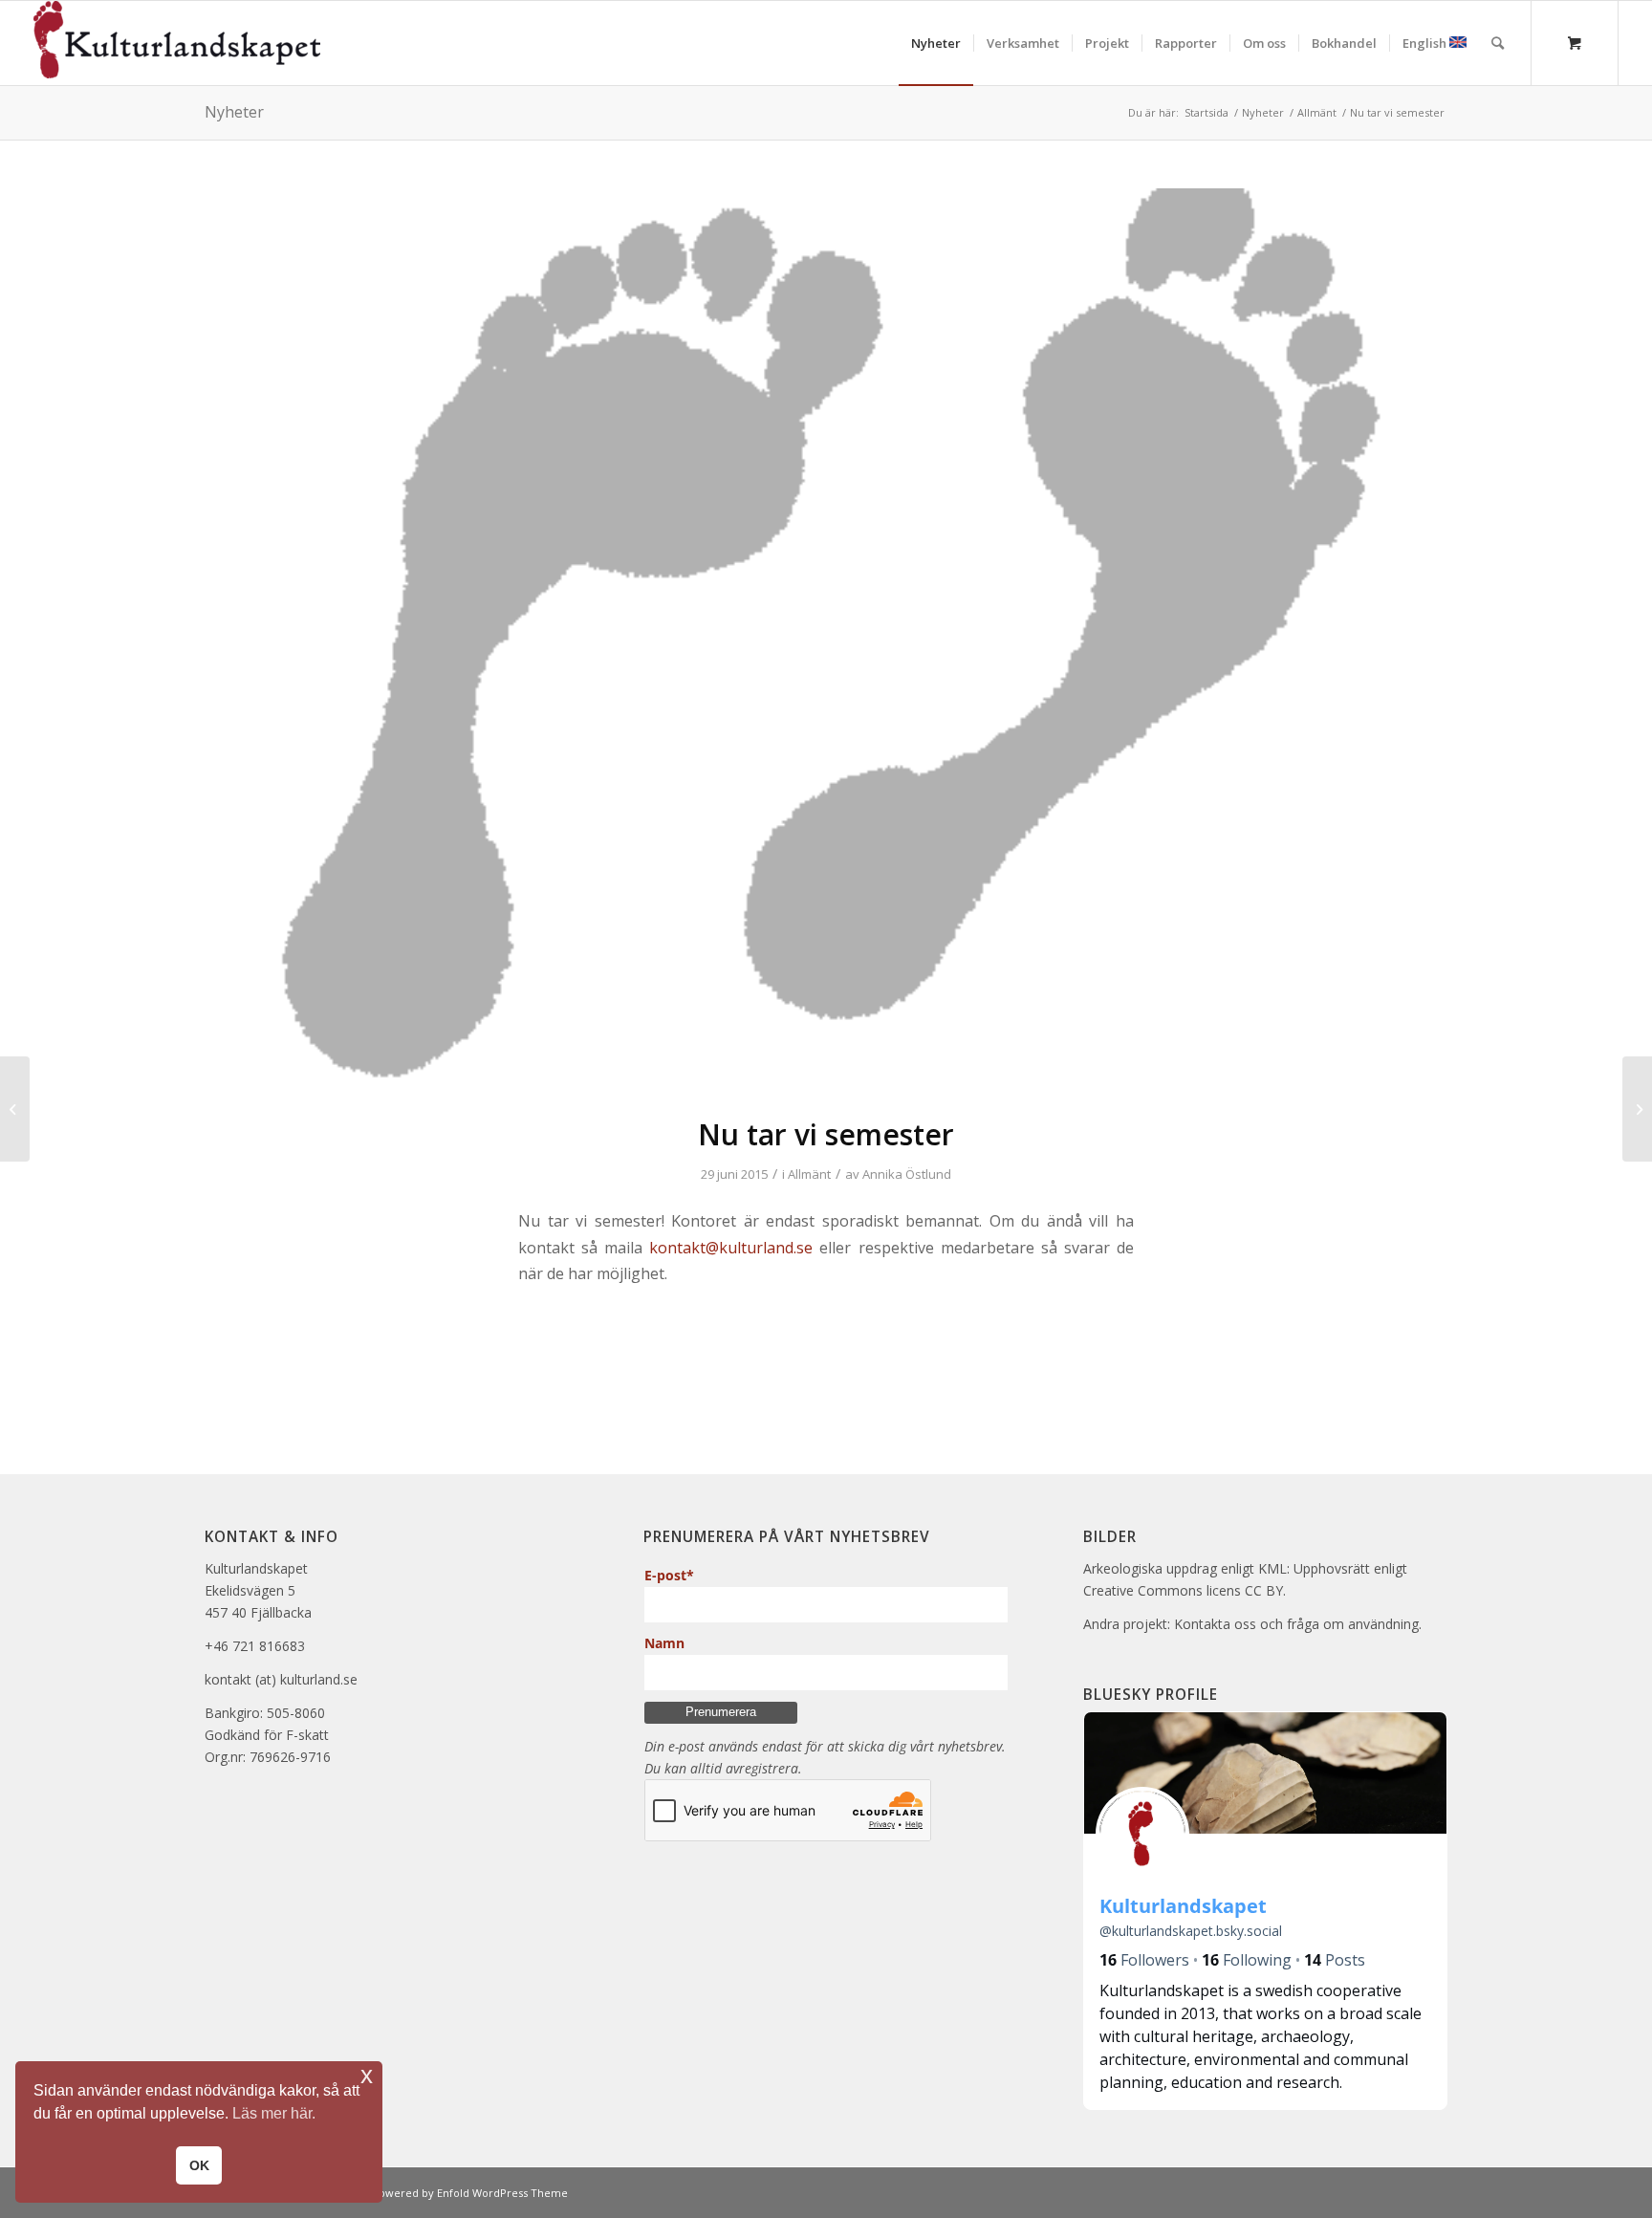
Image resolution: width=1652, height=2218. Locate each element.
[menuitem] (936, 43)
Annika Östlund (907, 1174)
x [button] (367, 2075)
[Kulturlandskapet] (177, 43)
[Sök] (1498, 43)
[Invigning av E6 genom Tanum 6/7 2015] (15, 1109)
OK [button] (199, 2165)
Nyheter (234, 112)
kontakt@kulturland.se (731, 1248)
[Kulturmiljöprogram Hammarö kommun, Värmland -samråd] (1637, 1109)
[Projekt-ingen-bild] (826, 640)
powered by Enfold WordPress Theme (470, 2193)
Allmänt (809, 1174)
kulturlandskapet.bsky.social (1191, 1931)
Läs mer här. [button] (274, 2113)
